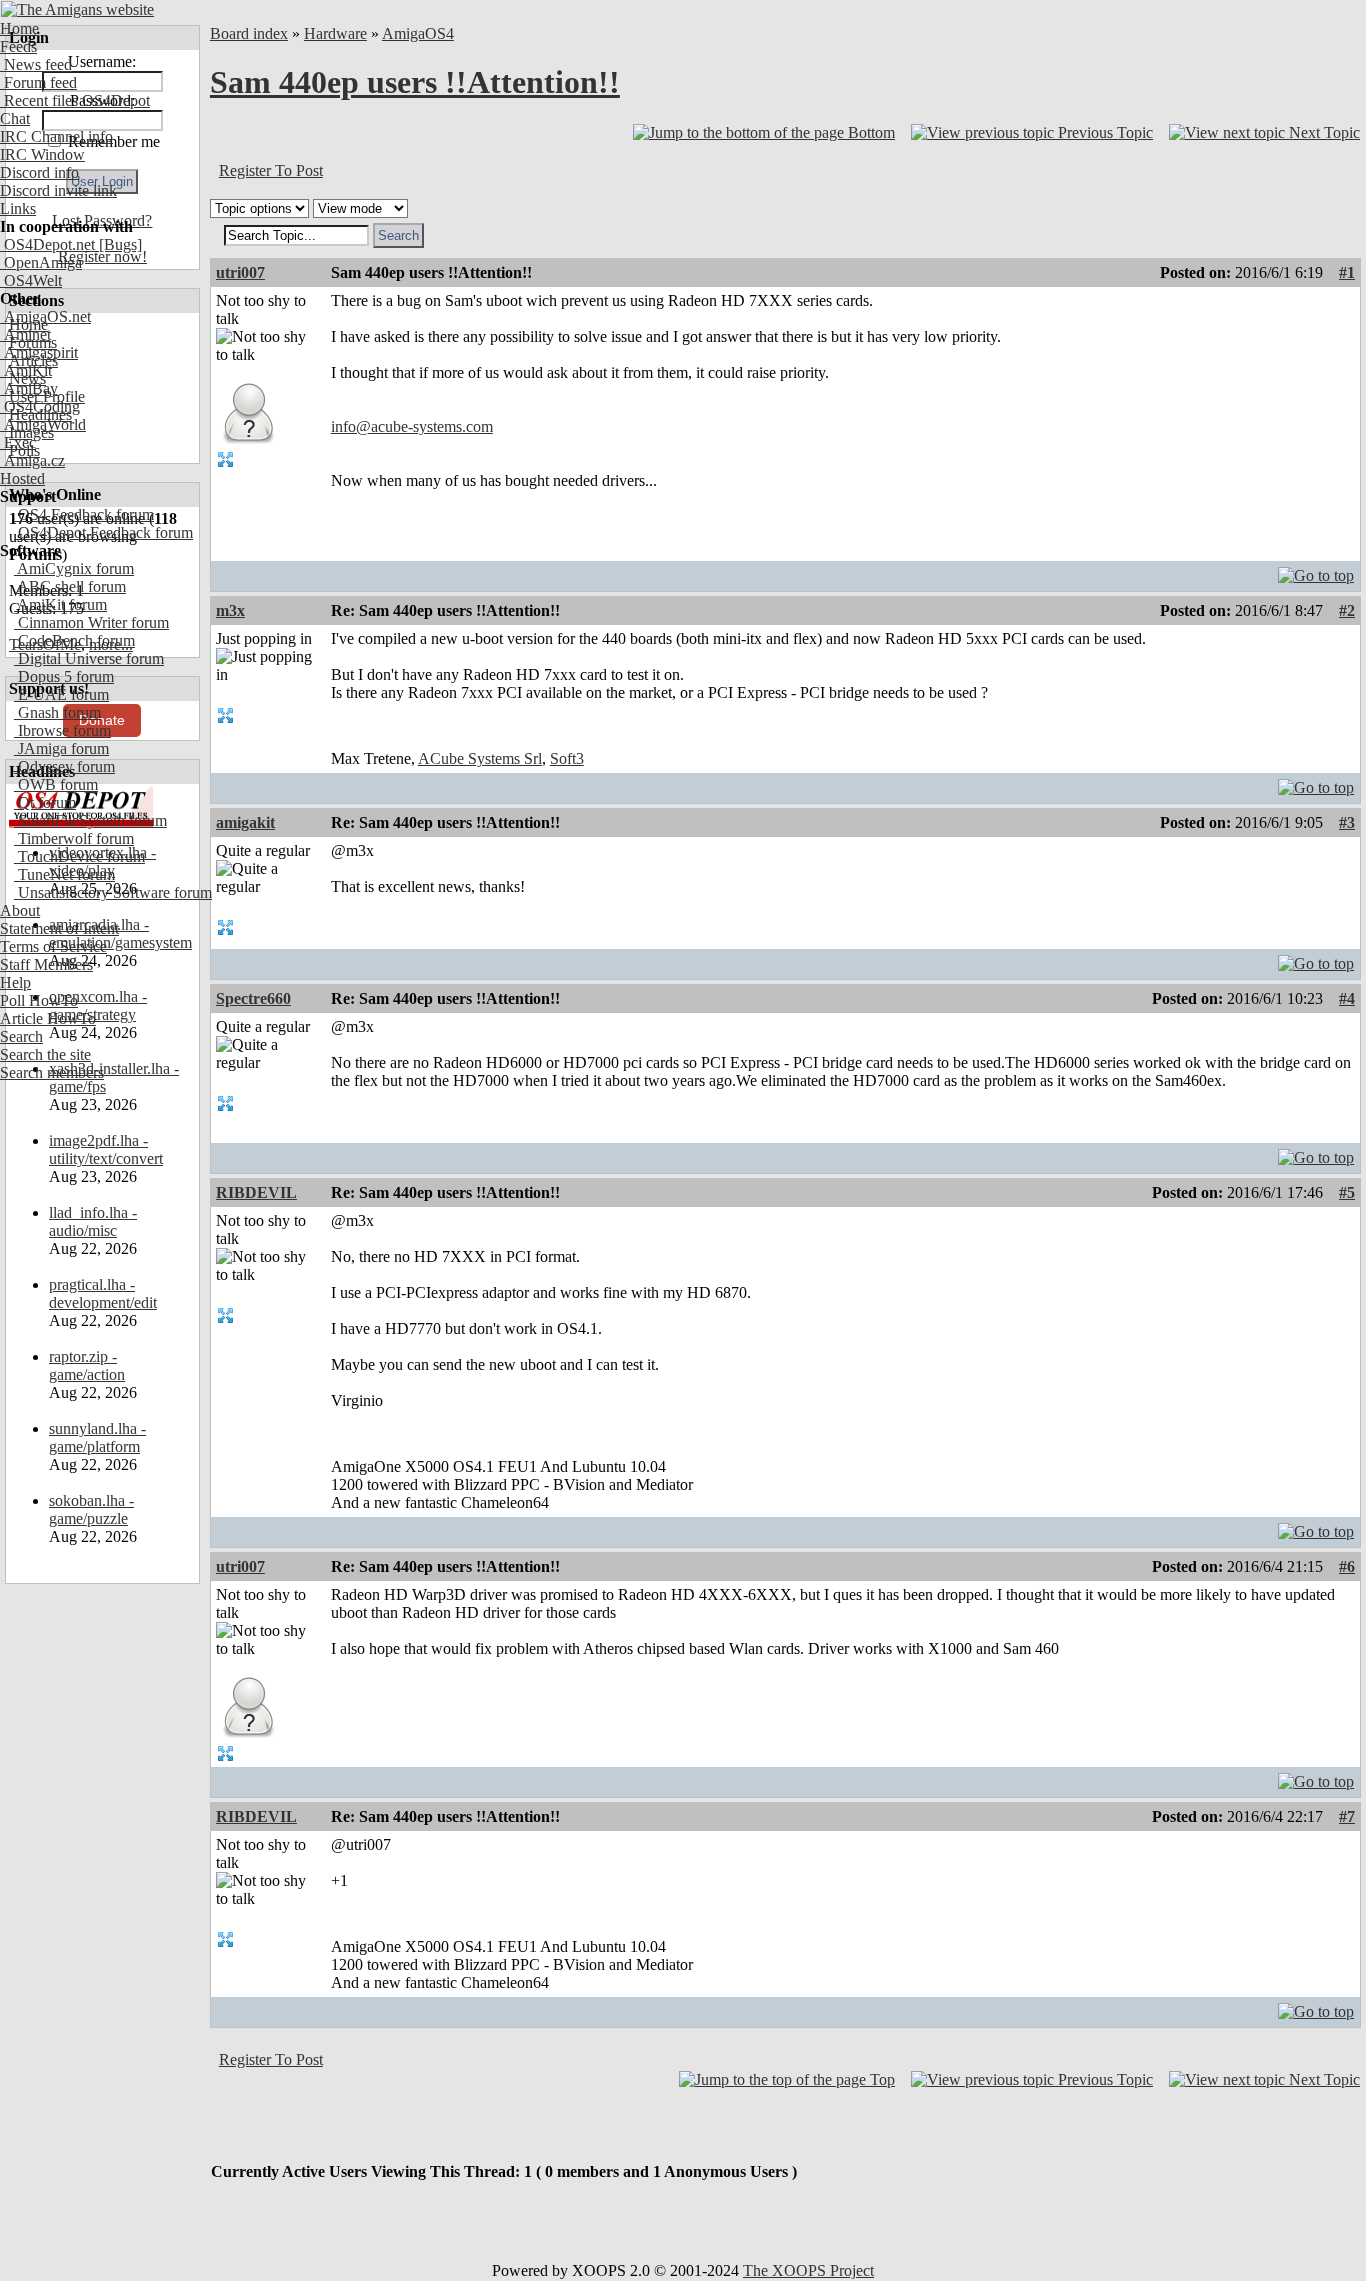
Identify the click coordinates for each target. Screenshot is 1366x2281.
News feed (36, 64)
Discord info (39, 172)
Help (15, 982)
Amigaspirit (39, 352)
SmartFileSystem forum (90, 820)
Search (21, 1036)
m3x (230, 610)
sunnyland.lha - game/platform (97, 1437)
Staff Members (46, 964)
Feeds (18, 46)
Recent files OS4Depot (75, 100)
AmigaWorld (43, 424)
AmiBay (29, 388)
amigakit (245, 822)
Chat (15, 118)
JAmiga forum (61, 748)
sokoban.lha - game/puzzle (91, 1509)
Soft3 (567, 758)
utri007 (240, 272)
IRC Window (42, 154)
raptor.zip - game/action (87, 1365)
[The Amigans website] (77, 9)
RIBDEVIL (256, 1192)
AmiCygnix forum (74, 568)
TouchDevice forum (79, 856)
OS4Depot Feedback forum (103, 532)
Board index (249, 33)
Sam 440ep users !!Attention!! (415, 82)
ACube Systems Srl (480, 758)
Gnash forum (57, 712)
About (20, 910)
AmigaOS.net (45, 316)
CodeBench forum (74, 640)
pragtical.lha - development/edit (103, 1293)
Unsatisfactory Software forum (113, 892)
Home (19, 28)
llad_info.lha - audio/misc (93, 1221)
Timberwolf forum (74, 838)
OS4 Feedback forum (84, 514)
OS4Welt (31, 280)
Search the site (45, 1054)
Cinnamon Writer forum (91, 622)
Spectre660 (253, 998)
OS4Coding (40, 406)
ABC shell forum (70, 586)
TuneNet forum (64, 874)
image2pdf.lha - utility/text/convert (106, 1149)
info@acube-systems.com (412, 426)
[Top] (1316, 570)
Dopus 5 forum (64, 676)
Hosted (22, 478)
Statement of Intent (59, 928)
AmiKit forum (60, 604)
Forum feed (38, 82)
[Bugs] (118, 244)
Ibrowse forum (62, 730)
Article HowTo (48, 1018)
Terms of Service (53, 946)
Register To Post (271, 170)
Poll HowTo (39, 1000)
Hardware (335, 33)
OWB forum (56, 784)
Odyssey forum (64, 766)
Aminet (25, 334)
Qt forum (45, 802)
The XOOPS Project (808, 2270)
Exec (18, 442)
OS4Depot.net (47, 244)
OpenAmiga (41, 262)
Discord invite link (58, 190)
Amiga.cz (32, 460)
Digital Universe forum (89, 658)
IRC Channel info (56, 136)
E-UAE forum (61, 694)
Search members (52, 1072)
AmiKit (26, 370)
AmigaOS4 (418, 33)
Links (18, 208)
